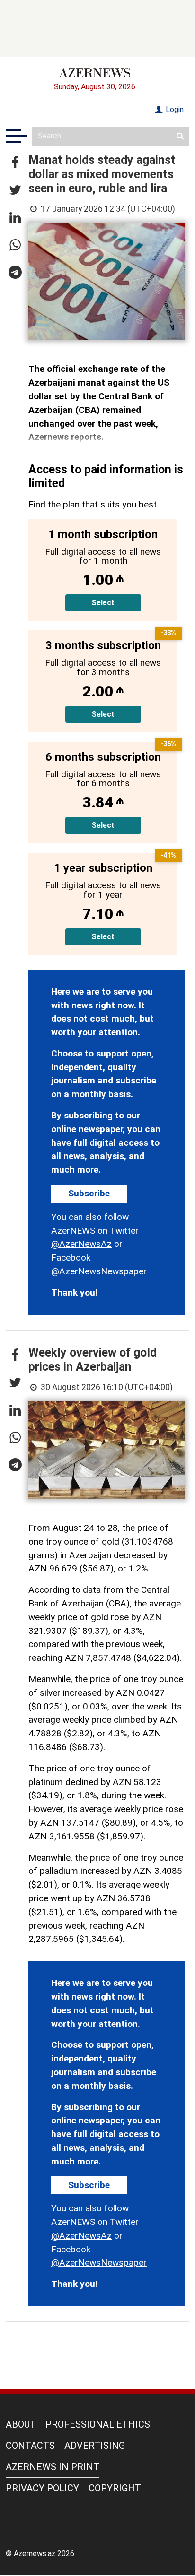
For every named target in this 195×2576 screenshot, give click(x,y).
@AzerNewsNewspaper (99, 1271)
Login (174, 109)
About (21, 2424)
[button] (15, 163)
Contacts (30, 2446)
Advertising (95, 2446)
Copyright (115, 2488)
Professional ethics (98, 2424)
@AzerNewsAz (81, 1244)
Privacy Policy (42, 2488)
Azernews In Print (53, 2467)
